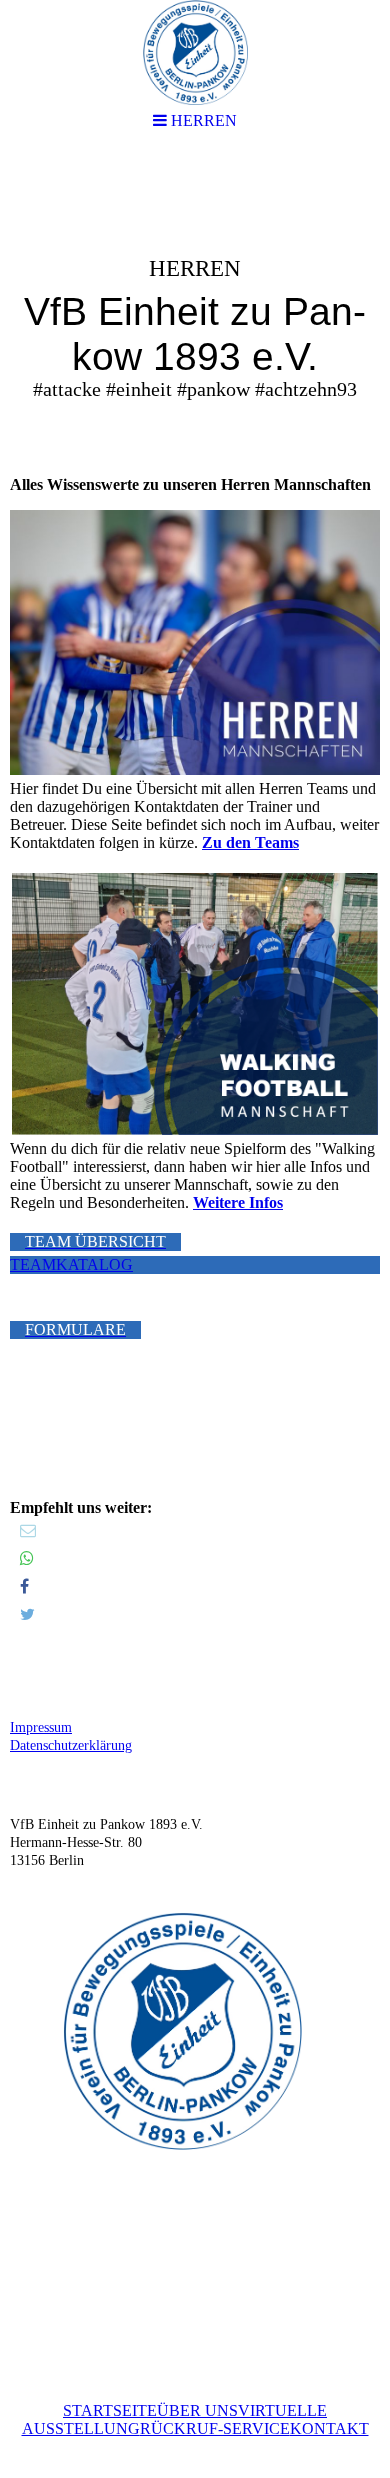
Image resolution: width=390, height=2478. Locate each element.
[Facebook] (24, 1586)
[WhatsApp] (27, 1558)
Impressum (41, 1727)
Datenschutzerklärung (71, 1745)
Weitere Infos (238, 1202)
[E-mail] (28, 1530)
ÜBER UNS (197, 2410)
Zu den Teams (250, 842)
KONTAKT (329, 2428)
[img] (195, 306)
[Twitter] (27, 1614)
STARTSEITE (110, 2410)
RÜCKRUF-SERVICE (215, 2428)
